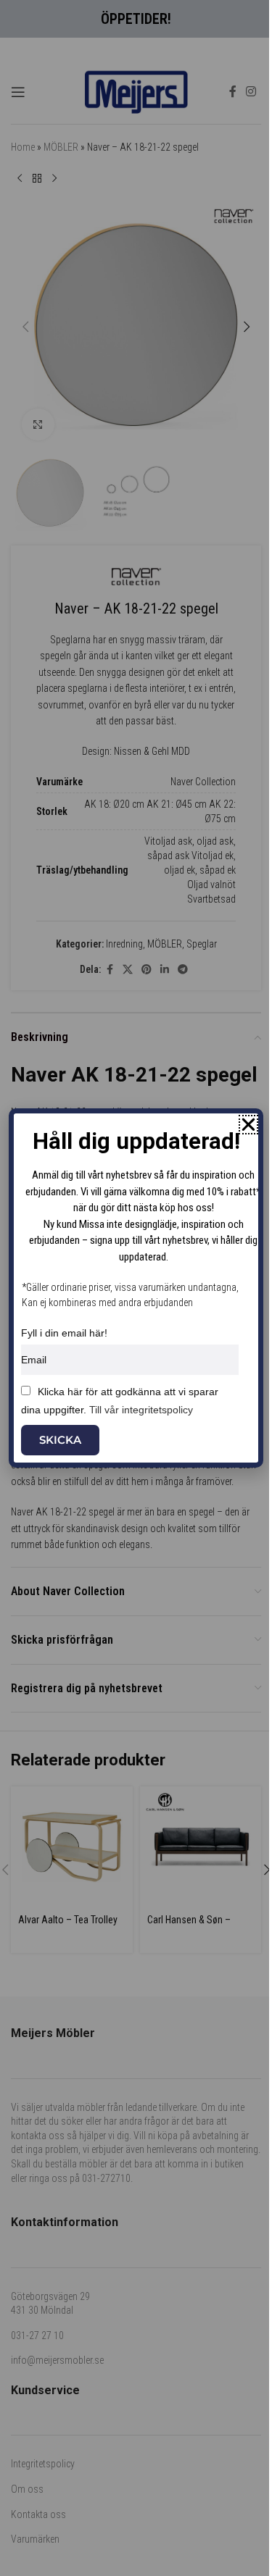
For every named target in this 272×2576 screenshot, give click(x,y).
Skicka (60, 1440)
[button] (248, 1125)
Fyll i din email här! (64, 1333)
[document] (136, 1288)
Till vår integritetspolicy (141, 1410)
